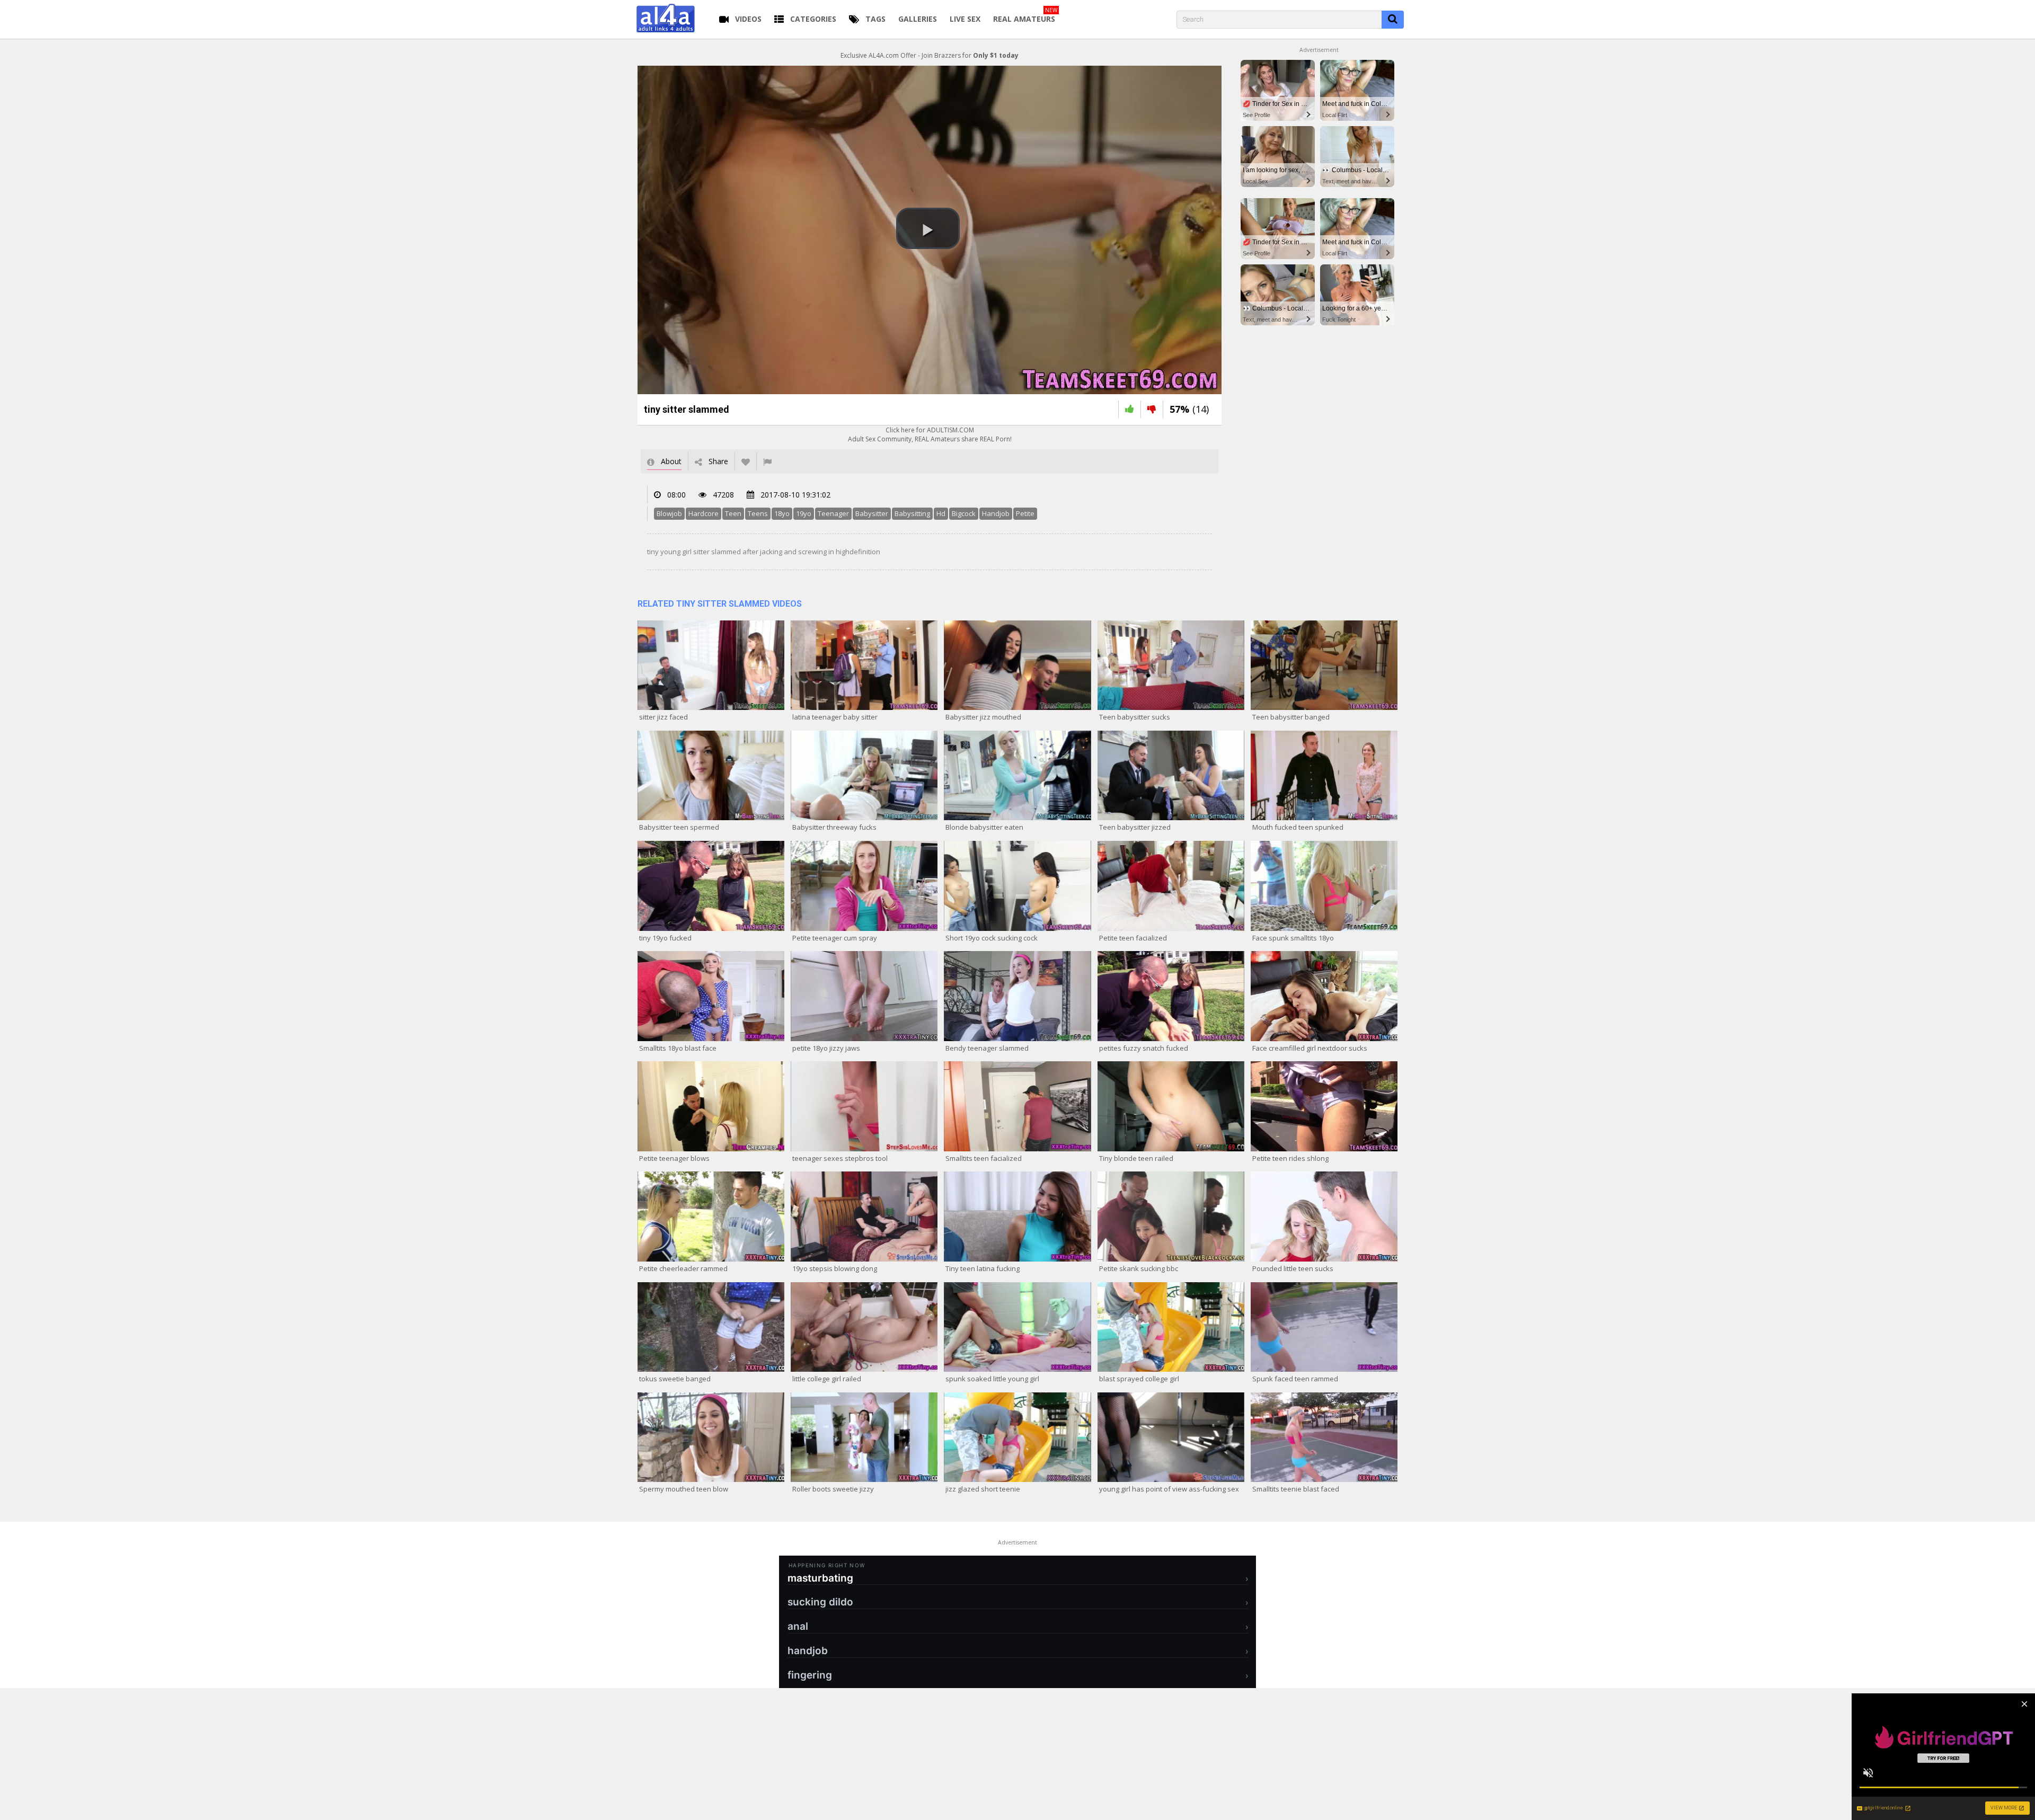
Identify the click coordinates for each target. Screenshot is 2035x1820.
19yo (804, 513)
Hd (941, 513)
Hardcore (704, 513)
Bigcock (964, 513)
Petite (1025, 513)
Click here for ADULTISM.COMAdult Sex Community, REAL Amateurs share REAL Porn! (930, 434)
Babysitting (912, 513)
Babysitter (872, 513)
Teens (758, 513)
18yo (782, 513)
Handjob (996, 513)
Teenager (833, 513)
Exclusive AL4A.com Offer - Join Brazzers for (930, 55)
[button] (928, 228)
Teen (733, 513)
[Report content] (767, 461)
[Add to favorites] (746, 461)
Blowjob (669, 513)
